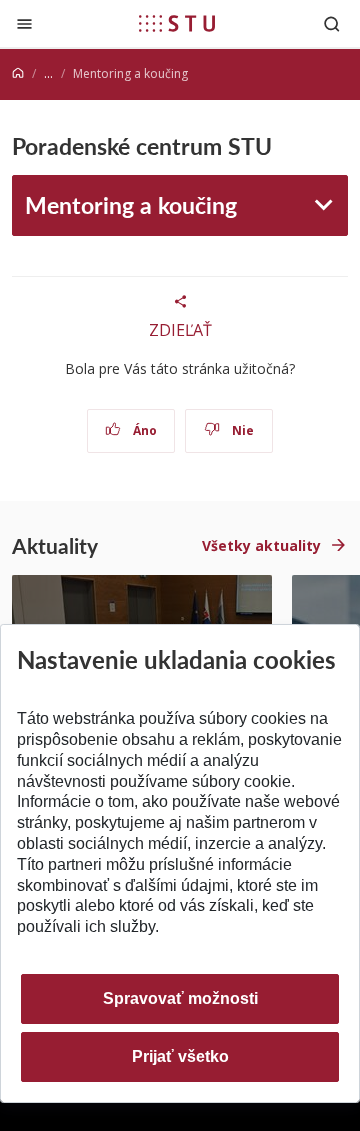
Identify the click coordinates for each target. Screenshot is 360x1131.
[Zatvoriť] (24, 23)
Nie (241, 430)
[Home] (18, 73)
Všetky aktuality (261, 545)
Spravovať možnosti (180, 998)
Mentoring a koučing (131, 204)
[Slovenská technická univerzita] (177, 23)
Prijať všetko (180, 1056)
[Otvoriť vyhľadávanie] (332, 23)
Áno (143, 430)
